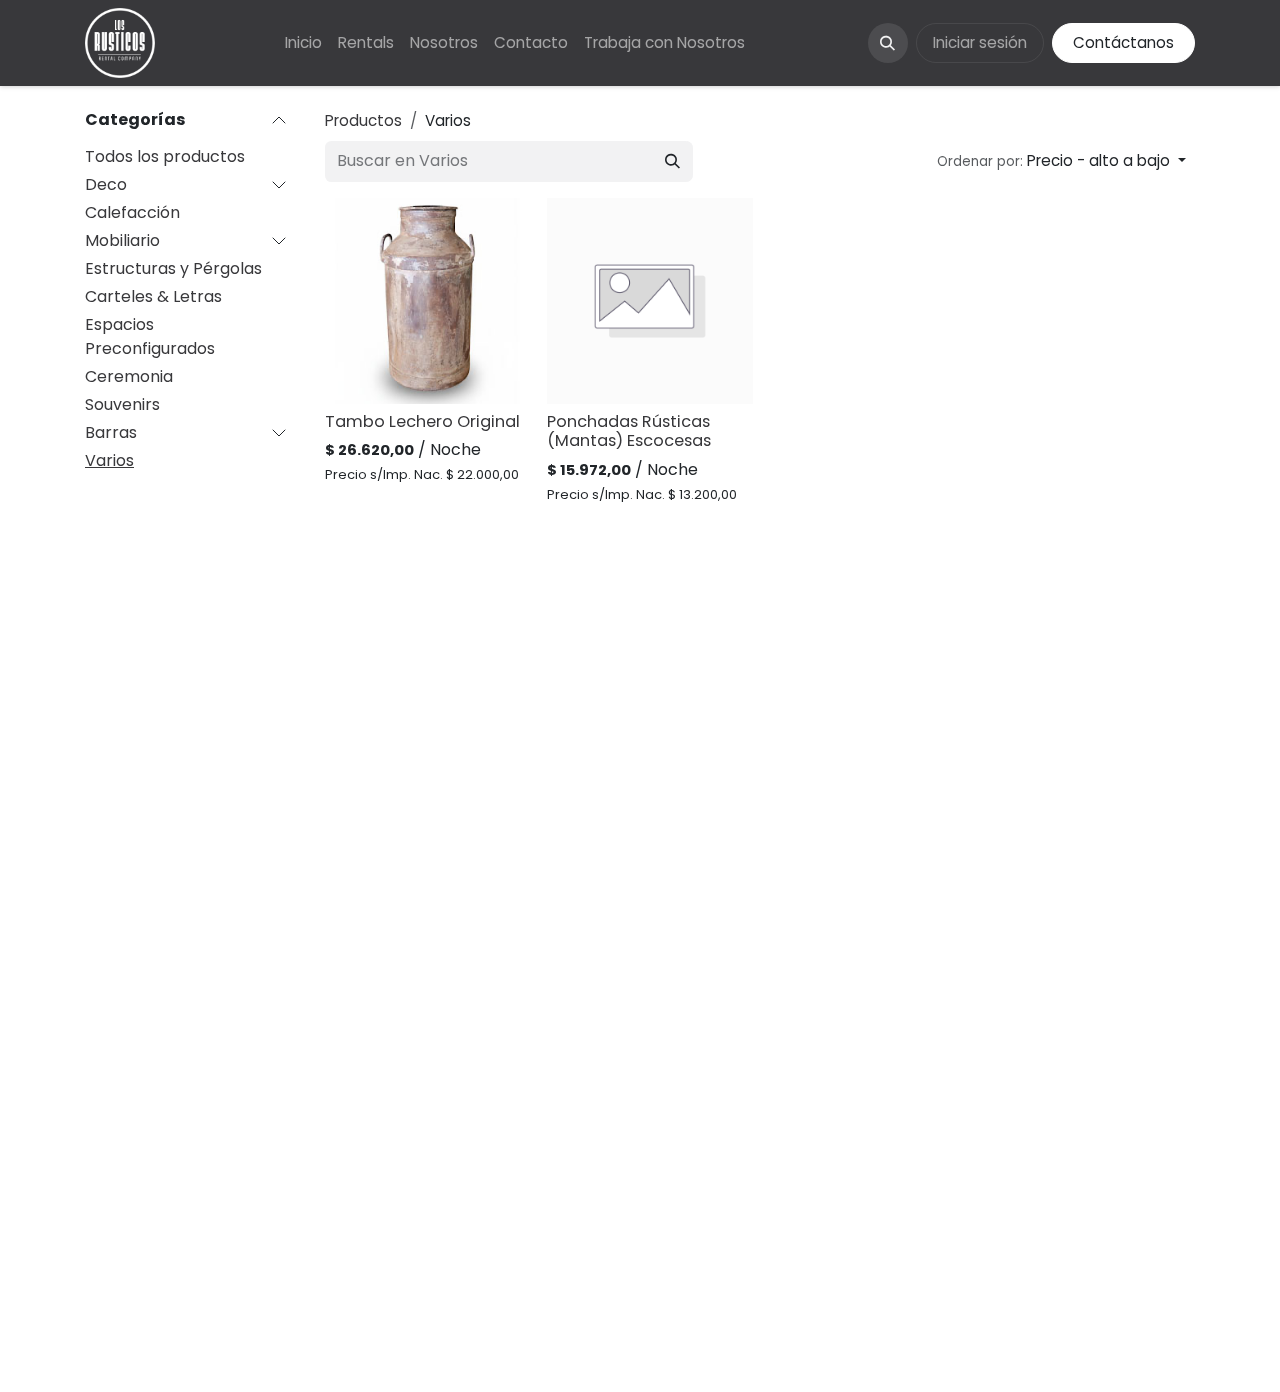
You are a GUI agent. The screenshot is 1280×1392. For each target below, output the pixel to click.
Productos (363, 120)
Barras (111, 432)
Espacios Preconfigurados (150, 336)
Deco (106, 184)
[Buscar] (672, 161)
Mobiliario (122, 240)
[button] (888, 43)
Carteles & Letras (153, 296)
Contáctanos (1123, 42)
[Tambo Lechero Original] (428, 301)
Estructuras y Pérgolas (173, 268)
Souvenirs (122, 404)
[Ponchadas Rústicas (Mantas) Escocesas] (650, 301)
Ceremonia (129, 376)
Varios (109, 460)
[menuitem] (303, 43)
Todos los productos (165, 156)
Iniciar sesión (980, 42)
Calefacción (132, 212)
